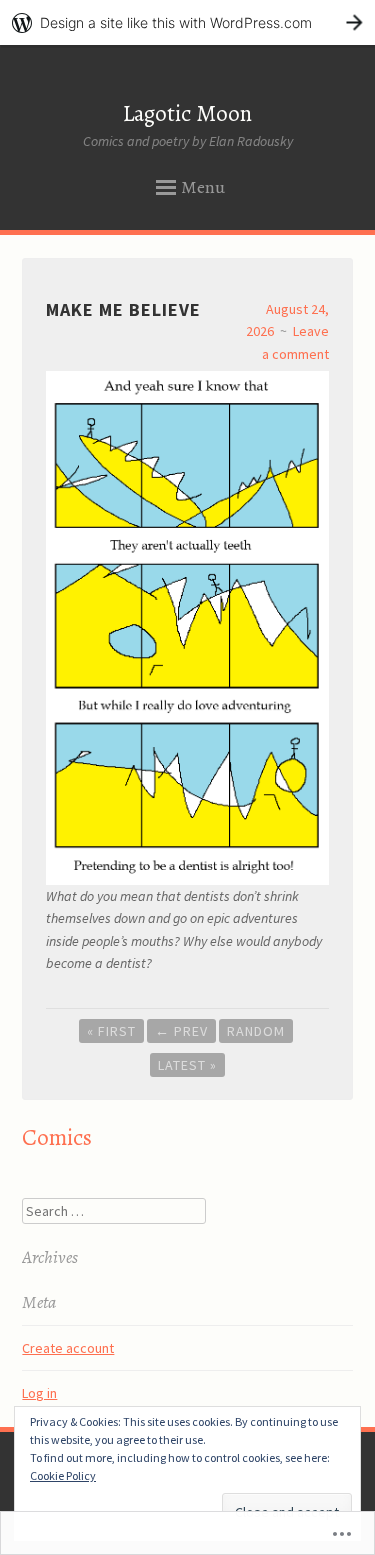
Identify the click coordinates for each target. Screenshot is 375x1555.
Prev (181, 1031)
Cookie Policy (63, 1475)
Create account (68, 1348)
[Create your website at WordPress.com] (187, 22)
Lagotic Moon (187, 113)
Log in (39, 1393)
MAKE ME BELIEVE (123, 309)
